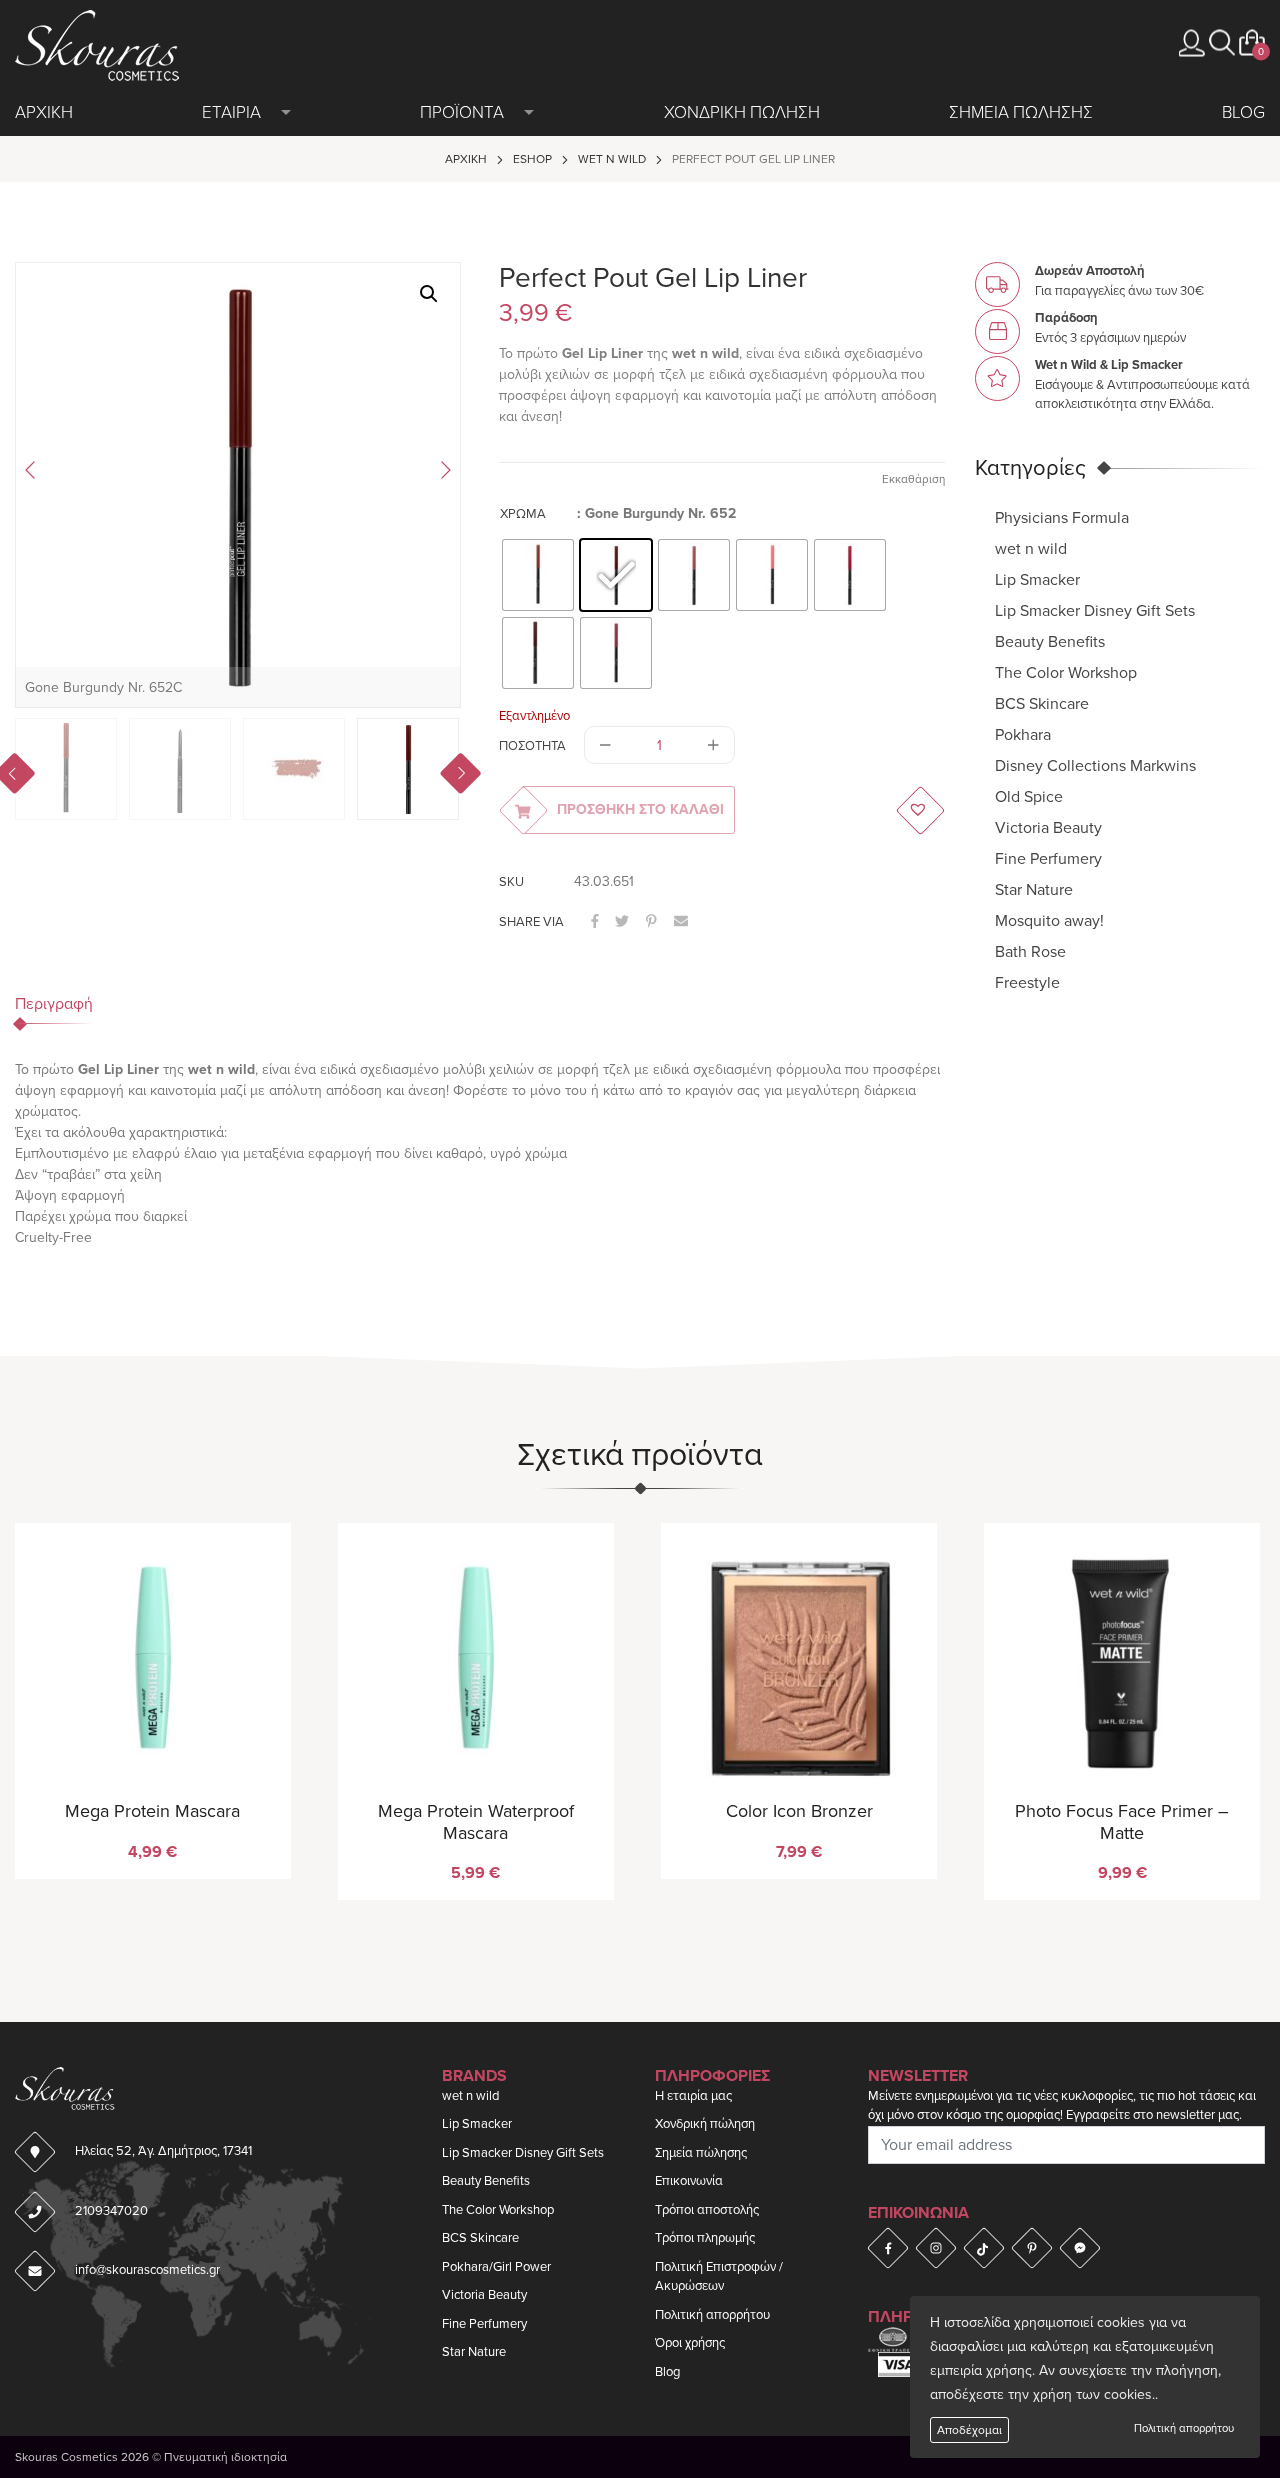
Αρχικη (44, 112)
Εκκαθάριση (913, 479)
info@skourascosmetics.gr (147, 2270)
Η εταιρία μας (693, 2096)
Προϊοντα (462, 112)
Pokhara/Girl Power (496, 2267)
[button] (1222, 42)
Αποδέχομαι (969, 2430)
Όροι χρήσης (690, 2343)
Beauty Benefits (1050, 641)
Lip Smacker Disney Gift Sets (1095, 610)
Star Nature (1034, 889)
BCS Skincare (1042, 703)
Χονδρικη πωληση (742, 112)
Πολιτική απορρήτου (1184, 2428)
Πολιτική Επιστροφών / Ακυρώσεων (719, 2277)
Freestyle (1027, 982)
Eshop (532, 159)
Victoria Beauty (1048, 827)
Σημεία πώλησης (701, 2153)
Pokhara (1023, 734)
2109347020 (111, 2211)
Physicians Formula (1062, 517)
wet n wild (612, 159)
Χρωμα (523, 514)
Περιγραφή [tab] (54, 1004)
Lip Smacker (1037, 579)
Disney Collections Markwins (1095, 765)
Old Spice (1029, 796)
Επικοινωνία (689, 2181)
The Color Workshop (1066, 672)
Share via (531, 922)
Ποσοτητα (532, 746)
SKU (511, 882)
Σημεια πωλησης (1021, 112)
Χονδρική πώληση (705, 2124)
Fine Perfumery (1048, 858)
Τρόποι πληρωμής (705, 2238)
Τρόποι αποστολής (707, 2210)
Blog (1243, 112)
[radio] (538, 575)
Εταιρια (231, 112)
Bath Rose (1030, 951)
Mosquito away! (1049, 920)
